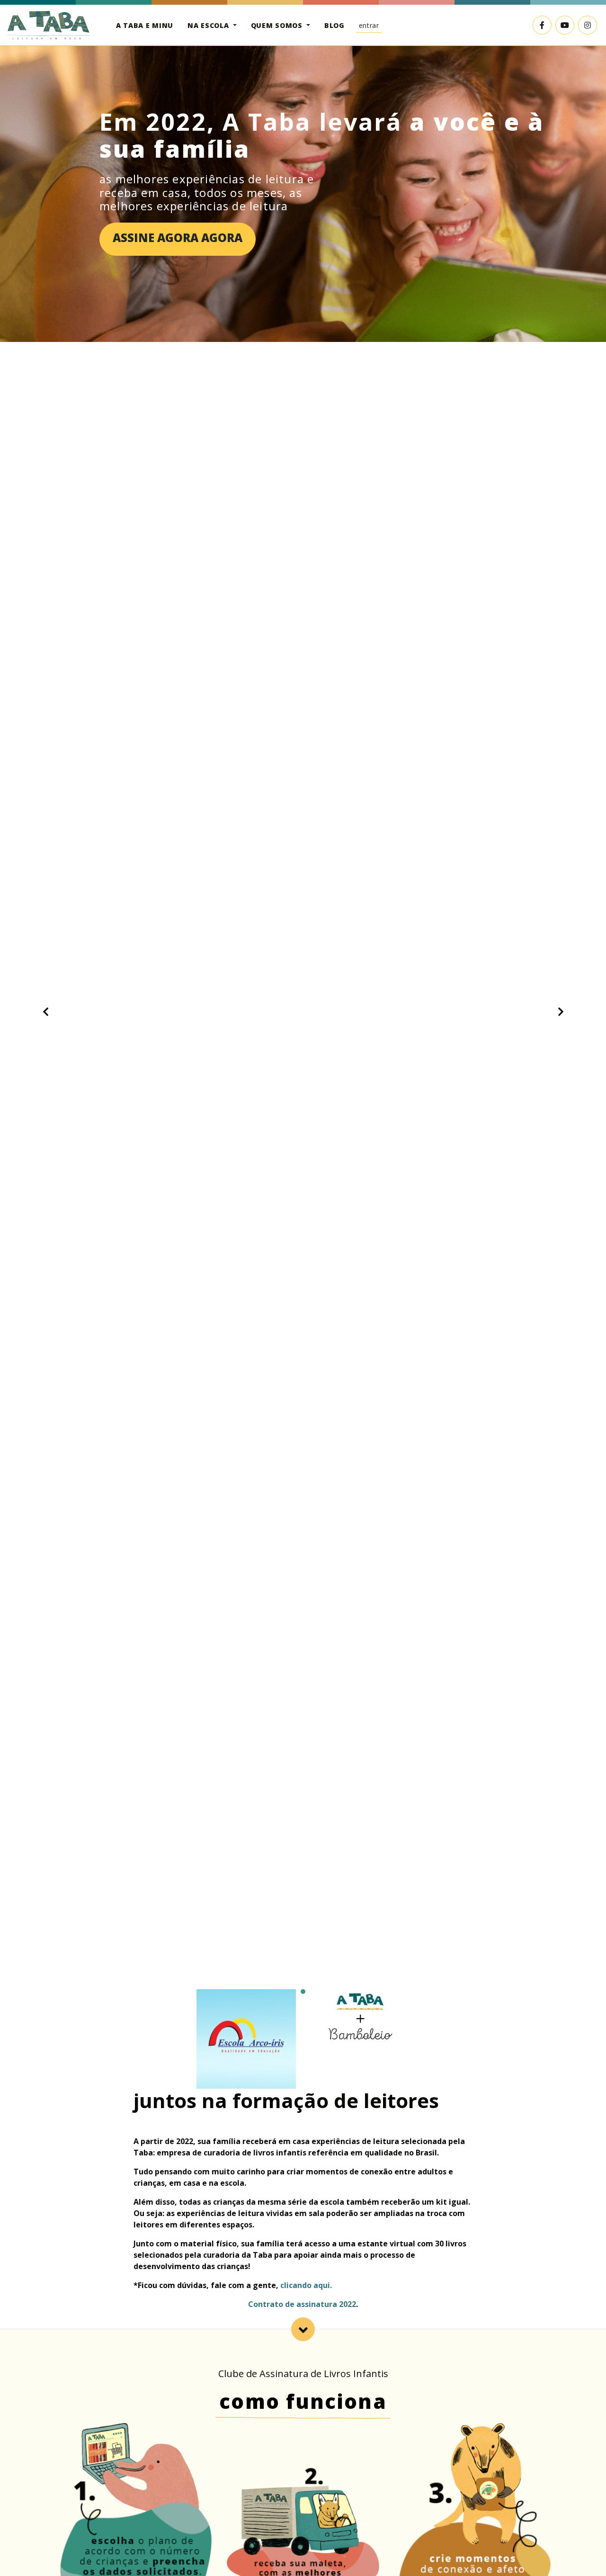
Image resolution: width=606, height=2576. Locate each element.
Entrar (369, 25)
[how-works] (303, 2329)
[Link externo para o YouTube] (565, 25)
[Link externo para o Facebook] (542, 25)
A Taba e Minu (145, 25)
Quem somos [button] (278, 25)
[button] (45, 1012)
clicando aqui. (306, 2285)
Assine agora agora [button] (178, 238)
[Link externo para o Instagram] (588, 25)
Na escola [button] (209, 25)
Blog (334, 25)
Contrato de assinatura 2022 (302, 2304)
